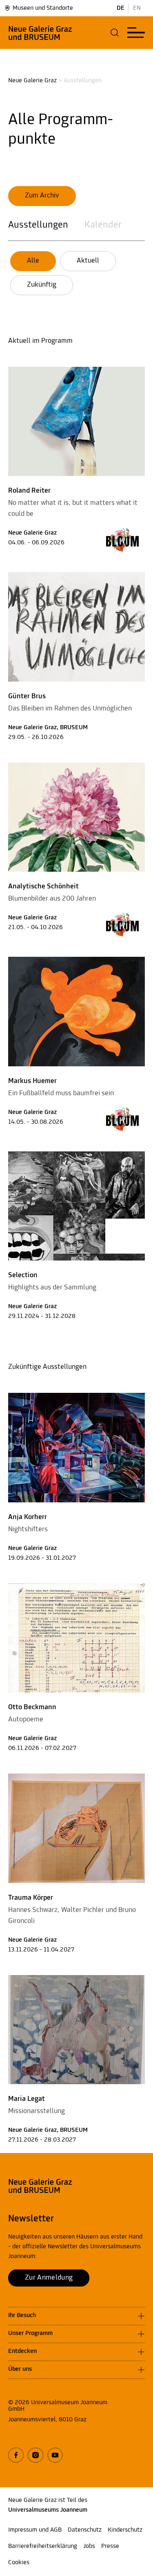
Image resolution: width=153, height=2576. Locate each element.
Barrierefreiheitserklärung (43, 2546)
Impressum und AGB (35, 2530)
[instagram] (35, 2455)
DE (121, 8)
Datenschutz (85, 2530)
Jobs (89, 2546)
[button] (115, 33)
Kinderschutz (125, 2530)
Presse (110, 2546)
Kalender (103, 225)
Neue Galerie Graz (32, 81)
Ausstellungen (38, 225)
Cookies (19, 2563)
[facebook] (16, 2455)
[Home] (40, 33)
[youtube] (55, 2455)
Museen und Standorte (43, 8)
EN (137, 8)
